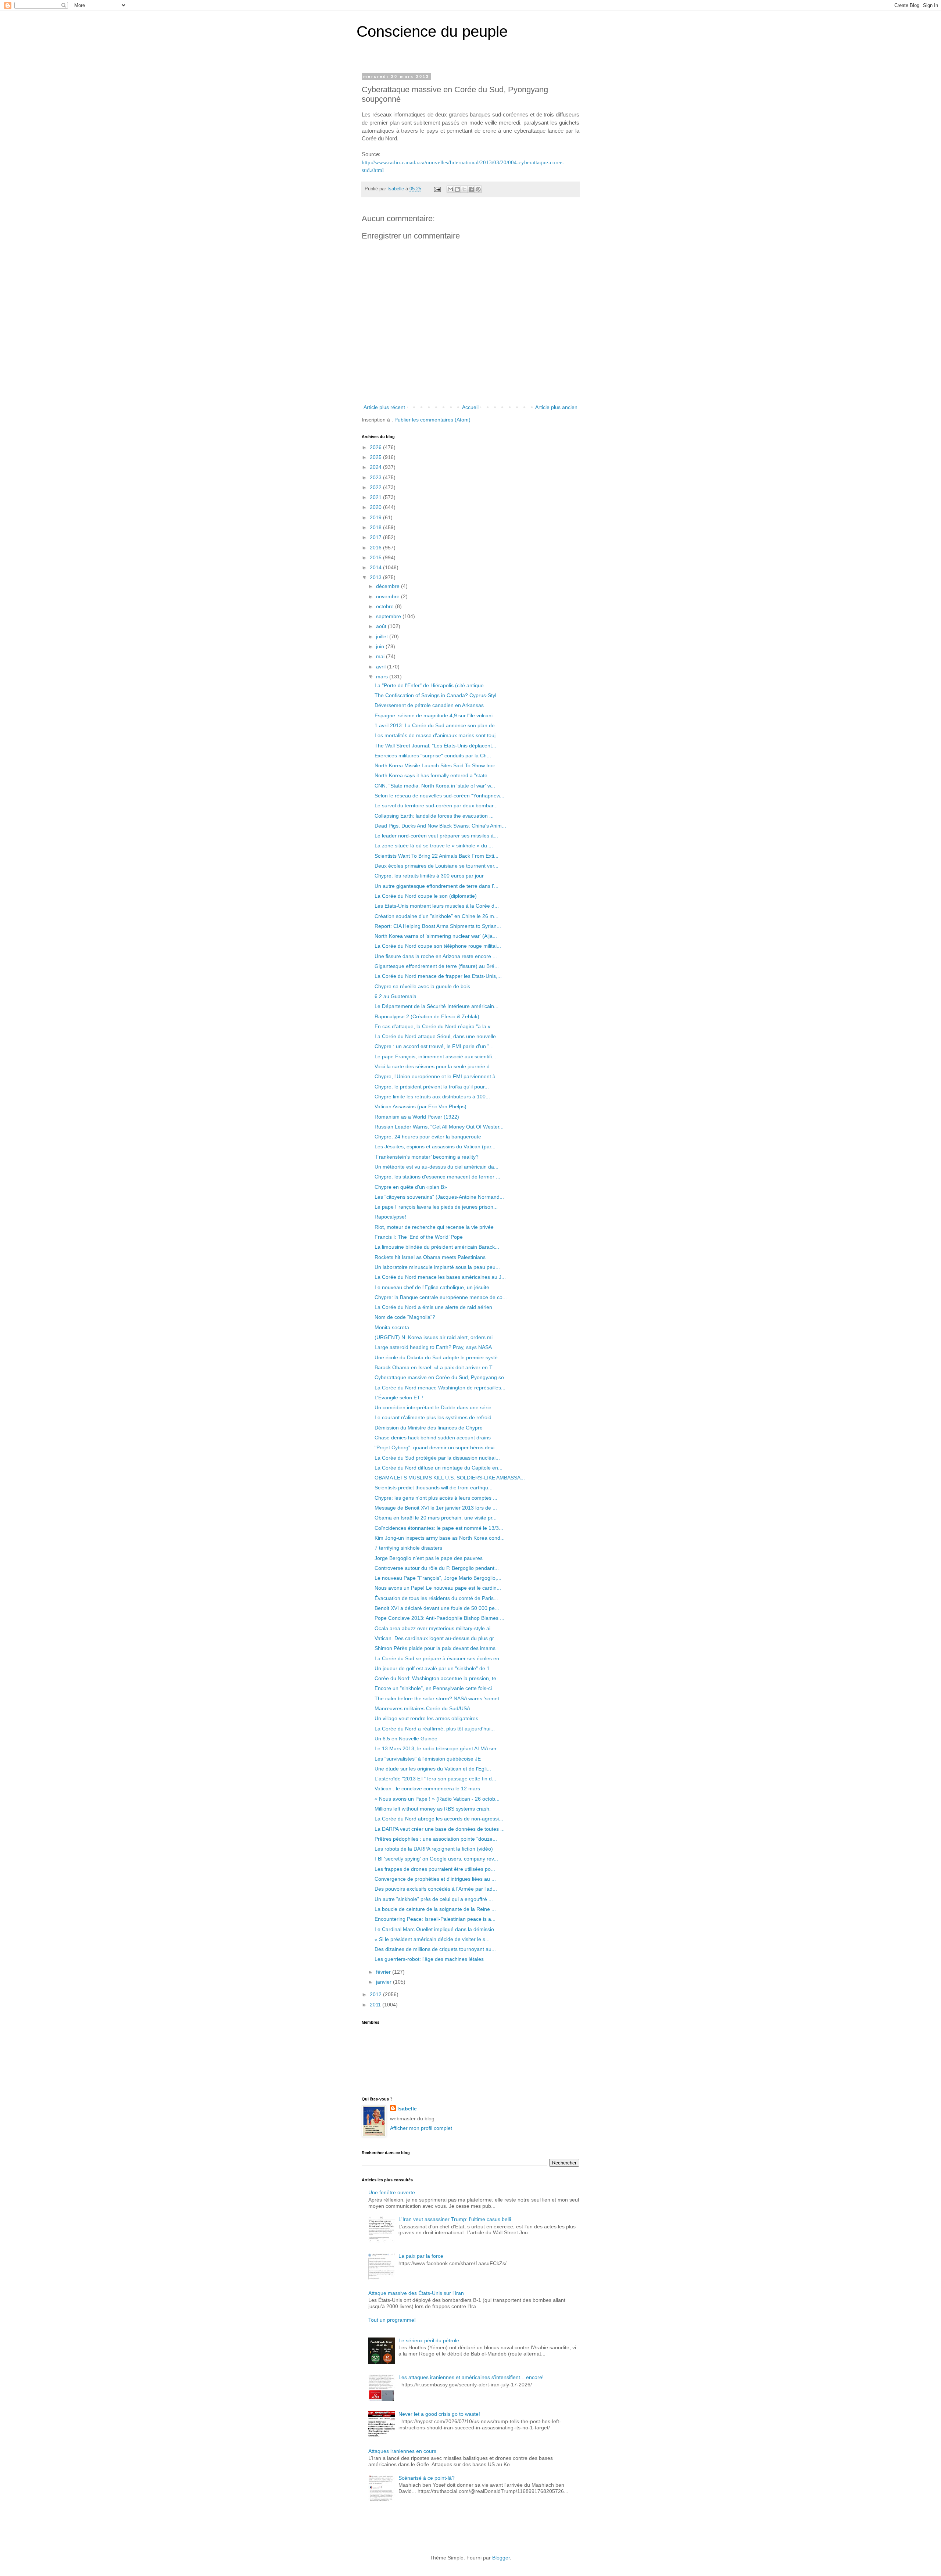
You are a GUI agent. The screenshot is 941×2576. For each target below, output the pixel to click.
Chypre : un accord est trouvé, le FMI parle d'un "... (434, 1046)
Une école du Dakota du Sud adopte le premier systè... (438, 1357)
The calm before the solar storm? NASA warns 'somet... (439, 1698)
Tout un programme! (392, 2320)
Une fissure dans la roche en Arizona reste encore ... (436, 956)
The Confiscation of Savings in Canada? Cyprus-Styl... (438, 695)
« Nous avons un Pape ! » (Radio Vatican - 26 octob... (437, 1799)
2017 (376, 537)
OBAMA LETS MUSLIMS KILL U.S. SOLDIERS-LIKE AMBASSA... (450, 1478)
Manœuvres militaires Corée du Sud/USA (422, 1708)
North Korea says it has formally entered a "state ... (434, 775)
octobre (386, 606)
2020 (376, 507)
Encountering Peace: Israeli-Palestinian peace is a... (435, 1919)
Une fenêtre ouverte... (394, 2192)
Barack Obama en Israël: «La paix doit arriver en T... (435, 1367)
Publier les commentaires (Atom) (432, 420)
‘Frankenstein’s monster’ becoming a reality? (427, 1157)
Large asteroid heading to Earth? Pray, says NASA (433, 1347)
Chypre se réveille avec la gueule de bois (422, 986)
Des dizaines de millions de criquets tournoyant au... (435, 1949)
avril (382, 667)
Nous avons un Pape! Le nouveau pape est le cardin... (438, 1588)
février (384, 1972)
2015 (376, 557)
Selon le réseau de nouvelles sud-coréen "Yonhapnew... (439, 796)
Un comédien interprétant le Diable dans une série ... (436, 1407)
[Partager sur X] (464, 189)
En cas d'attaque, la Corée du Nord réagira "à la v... (434, 1026)
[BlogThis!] (457, 189)
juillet (383, 636)
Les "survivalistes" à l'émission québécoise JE (428, 1759)
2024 (376, 467)
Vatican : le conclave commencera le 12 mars (427, 1789)
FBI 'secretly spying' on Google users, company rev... (436, 1859)
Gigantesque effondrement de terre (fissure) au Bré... (437, 966)
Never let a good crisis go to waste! (439, 2414)
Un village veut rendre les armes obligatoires (426, 1718)
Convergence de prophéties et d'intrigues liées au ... (435, 1879)
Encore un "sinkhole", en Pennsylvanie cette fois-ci (433, 1688)
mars (383, 677)
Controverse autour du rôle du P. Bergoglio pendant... (437, 1568)
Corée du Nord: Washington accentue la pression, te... (438, 1678)
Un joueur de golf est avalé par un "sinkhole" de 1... (434, 1668)
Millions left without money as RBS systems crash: (433, 1809)
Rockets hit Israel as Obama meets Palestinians (430, 1257)
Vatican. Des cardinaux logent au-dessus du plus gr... (436, 1638)
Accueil (470, 407)
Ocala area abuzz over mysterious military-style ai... (435, 1628)
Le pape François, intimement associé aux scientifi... (435, 1056)
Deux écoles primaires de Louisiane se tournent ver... (436, 866)
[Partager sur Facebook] (471, 189)
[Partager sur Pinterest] (478, 189)
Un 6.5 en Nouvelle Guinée (406, 1739)
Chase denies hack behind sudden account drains (433, 1438)
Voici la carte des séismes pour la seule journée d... (434, 1066)
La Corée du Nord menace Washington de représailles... (440, 1388)
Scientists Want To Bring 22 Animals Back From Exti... (436, 856)
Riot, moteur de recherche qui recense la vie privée (434, 1227)
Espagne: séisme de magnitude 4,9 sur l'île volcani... (436, 715)
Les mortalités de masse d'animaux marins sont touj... (437, 735)
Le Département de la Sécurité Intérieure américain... (436, 1006)
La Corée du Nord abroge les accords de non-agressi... (439, 1819)
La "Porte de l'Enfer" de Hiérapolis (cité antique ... (432, 685)
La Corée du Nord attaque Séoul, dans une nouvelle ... (438, 1036)
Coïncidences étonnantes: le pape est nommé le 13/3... (439, 1528)
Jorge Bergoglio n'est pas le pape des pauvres (429, 1558)
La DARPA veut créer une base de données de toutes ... (440, 1829)
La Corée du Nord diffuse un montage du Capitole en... (439, 1468)
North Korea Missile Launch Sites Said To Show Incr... (437, 765)
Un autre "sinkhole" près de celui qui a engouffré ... (434, 1899)
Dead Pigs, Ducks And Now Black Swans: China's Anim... (440, 826)
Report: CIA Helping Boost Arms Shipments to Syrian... (438, 926)
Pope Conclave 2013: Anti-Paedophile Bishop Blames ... (439, 1618)
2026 (376, 447)
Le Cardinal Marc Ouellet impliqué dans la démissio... (436, 1929)
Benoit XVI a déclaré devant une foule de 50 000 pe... (437, 1608)
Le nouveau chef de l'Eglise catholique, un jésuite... (434, 1287)
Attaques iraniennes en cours (402, 2451)
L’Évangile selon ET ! (399, 1398)
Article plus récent (384, 407)
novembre (389, 596)
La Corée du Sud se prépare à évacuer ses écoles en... (439, 1658)
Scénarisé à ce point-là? (427, 2478)
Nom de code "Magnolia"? (405, 1317)
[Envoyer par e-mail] (450, 189)
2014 (376, 567)
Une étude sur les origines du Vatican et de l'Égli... (433, 1769)
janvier (384, 1982)
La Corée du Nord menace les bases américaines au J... (440, 1277)
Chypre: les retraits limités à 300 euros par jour (429, 876)
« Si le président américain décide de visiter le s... (432, 1939)
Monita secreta (392, 1327)
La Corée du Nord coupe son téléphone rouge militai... (438, 946)
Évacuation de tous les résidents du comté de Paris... (436, 1598)
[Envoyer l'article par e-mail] (437, 189)
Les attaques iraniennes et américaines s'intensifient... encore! (471, 2377)
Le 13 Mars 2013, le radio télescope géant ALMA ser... (438, 1748)
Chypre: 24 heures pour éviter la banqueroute (428, 1137)
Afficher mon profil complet (421, 2128)
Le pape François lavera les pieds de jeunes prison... (436, 1207)
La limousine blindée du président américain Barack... (437, 1247)
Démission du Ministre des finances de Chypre (429, 1428)
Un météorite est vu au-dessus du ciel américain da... (436, 1167)
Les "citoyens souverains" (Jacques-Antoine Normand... (439, 1197)
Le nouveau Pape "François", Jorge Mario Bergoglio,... (438, 1578)
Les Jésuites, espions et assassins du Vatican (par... (435, 1147)
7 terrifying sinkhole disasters (408, 1548)
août (382, 626)
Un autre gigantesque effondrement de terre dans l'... (436, 886)
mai (381, 656)
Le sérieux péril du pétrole (429, 2340)
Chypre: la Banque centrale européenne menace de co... (441, 1297)
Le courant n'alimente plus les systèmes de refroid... (435, 1417)
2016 (376, 548)
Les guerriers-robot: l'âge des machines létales (429, 1959)
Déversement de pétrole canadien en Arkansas (429, 705)
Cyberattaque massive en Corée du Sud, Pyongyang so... (441, 1377)
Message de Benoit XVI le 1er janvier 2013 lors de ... (436, 1508)
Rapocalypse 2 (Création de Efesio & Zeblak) (427, 1016)
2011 (376, 2005)
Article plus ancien (556, 407)
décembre (389, 586)
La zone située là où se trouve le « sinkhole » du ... (434, 846)
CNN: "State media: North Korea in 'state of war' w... (435, 786)
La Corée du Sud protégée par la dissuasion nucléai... (437, 1458)
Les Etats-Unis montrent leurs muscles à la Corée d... (437, 906)
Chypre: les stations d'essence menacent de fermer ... (437, 1177)
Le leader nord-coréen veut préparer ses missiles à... (436, 836)
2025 (376, 457)
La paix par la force (421, 2256)
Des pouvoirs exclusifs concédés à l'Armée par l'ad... (436, 1889)
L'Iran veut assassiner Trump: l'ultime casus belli (455, 2219)
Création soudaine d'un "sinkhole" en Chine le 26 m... (436, 916)
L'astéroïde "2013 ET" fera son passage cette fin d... (435, 1779)
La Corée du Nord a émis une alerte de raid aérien (433, 1307)
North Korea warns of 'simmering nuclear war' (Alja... (436, 936)
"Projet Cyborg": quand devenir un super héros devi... (437, 1447)
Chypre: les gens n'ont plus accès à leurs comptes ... (436, 1498)
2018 (376, 527)
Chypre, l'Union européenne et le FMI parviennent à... (437, 1076)
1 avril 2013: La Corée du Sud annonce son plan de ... (438, 725)
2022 (376, 487)
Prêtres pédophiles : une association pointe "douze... (436, 1839)
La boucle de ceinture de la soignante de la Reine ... (435, 1909)
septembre (389, 616)
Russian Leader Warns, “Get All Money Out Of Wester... (439, 1127)
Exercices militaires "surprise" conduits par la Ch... (433, 756)
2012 (376, 1994)
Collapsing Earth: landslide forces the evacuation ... (434, 816)
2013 (376, 577)
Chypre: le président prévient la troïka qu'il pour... (432, 1087)
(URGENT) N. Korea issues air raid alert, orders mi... (436, 1337)
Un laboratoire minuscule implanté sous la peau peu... (437, 1267)
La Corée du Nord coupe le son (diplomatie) (426, 896)
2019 (376, 517)
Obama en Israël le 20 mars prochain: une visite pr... (436, 1518)
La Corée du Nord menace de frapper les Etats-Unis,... (438, 976)
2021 (376, 497)
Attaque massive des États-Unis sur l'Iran (416, 2293)
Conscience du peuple (432, 31)
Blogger (501, 2558)
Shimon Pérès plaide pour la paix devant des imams (435, 1648)
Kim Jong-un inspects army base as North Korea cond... (440, 1538)
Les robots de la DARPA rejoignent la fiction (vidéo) (434, 1849)
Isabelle (407, 2109)
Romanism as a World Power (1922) (417, 1117)
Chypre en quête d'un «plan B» (411, 1187)
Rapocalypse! (390, 1217)
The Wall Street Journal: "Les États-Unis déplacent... (435, 746)
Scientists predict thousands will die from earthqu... (434, 1488)
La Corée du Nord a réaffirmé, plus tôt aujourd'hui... (435, 1729)
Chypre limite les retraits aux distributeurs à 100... (432, 1097)
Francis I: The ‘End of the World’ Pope (419, 1237)
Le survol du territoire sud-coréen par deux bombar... (436, 806)
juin (381, 646)
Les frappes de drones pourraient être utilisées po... (435, 1869)
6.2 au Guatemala (396, 996)
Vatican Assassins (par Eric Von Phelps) (421, 1106)
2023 (376, 477)
